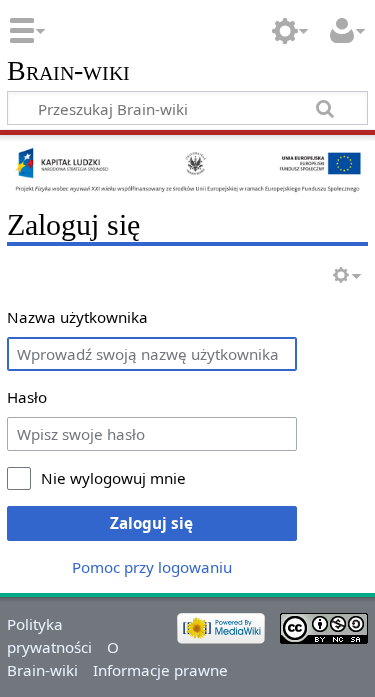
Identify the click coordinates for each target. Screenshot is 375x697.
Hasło (27, 397)
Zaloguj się (151, 523)
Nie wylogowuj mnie (113, 478)
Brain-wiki (68, 71)
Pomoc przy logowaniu (152, 567)
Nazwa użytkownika (77, 317)
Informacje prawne (160, 670)
